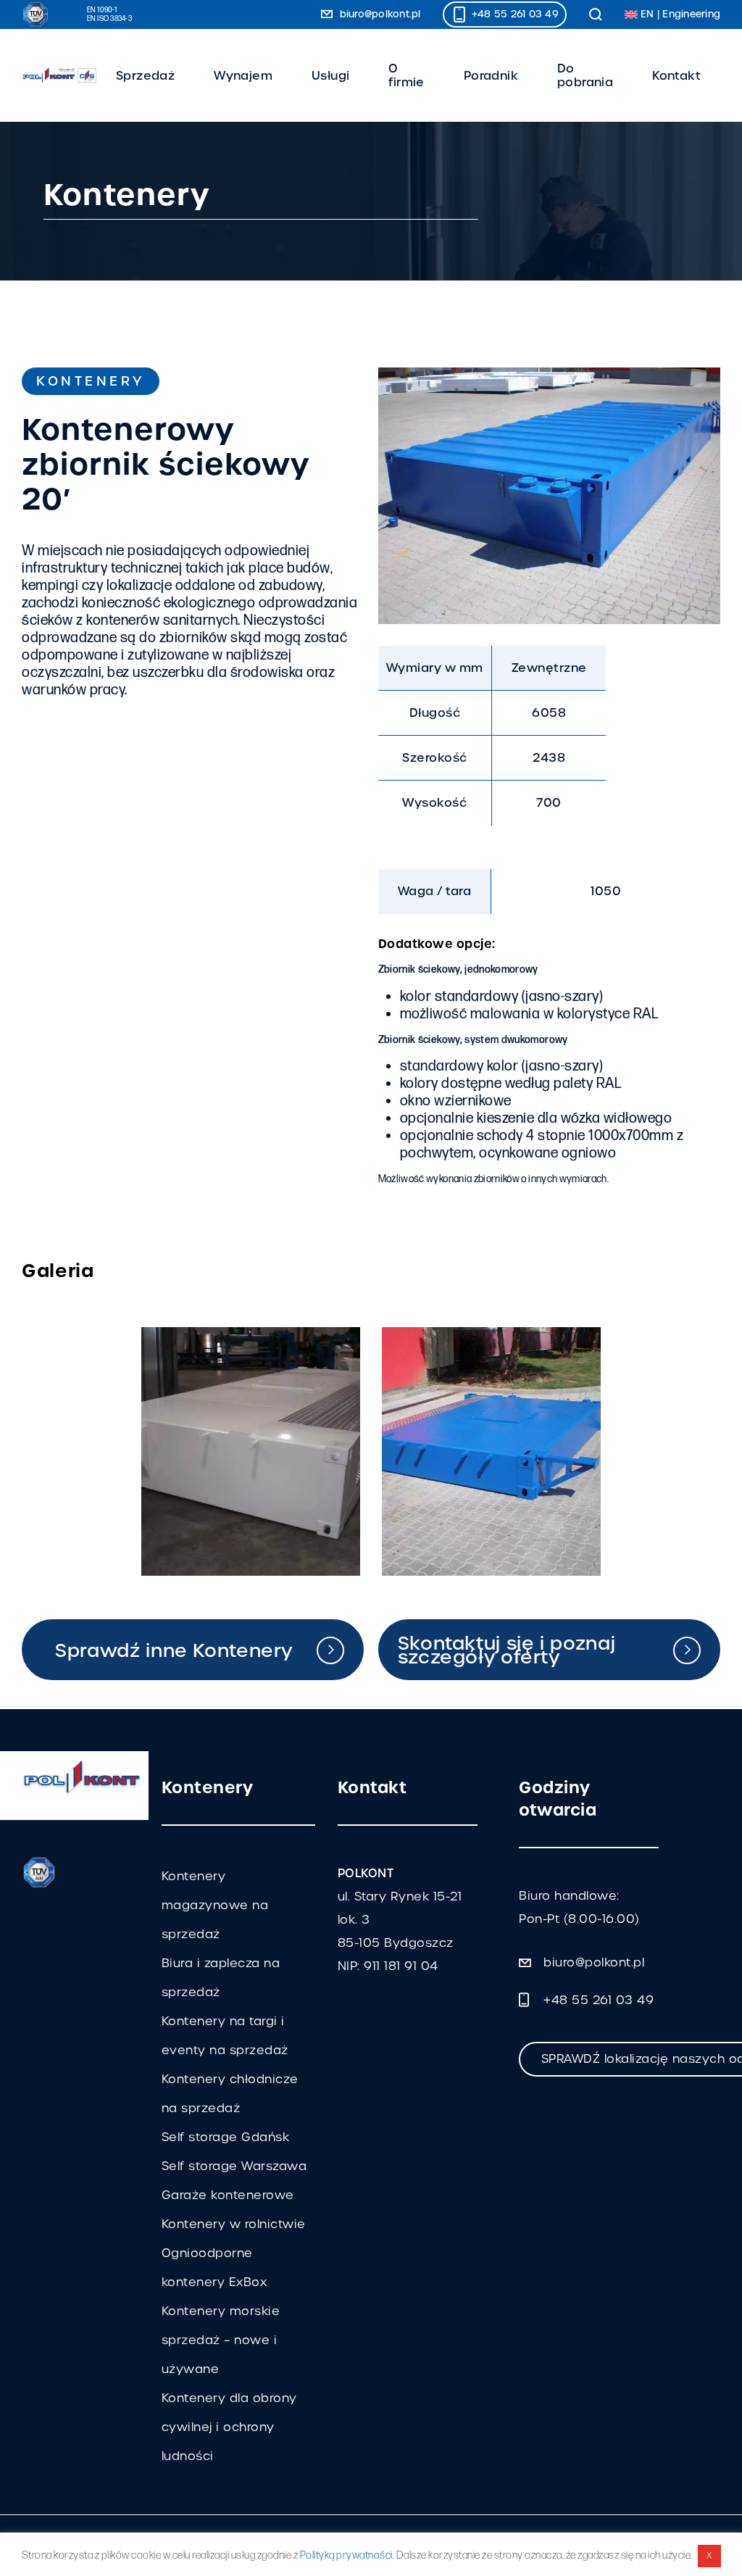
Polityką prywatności (346, 2555)
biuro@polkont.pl (378, 14)
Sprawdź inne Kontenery (174, 1650)
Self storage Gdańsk (226, 2137)
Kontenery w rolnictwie (234, 2224)
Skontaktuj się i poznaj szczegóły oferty (507, 1650)
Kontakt (676, 76)
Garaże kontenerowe (228, 2195)
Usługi (330, 76)
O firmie (406, 76)
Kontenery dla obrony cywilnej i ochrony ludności (229, 2427)
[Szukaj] (596, 14)
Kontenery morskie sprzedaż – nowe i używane (221, 2340)
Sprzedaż (145, 76)
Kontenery (91, 381)
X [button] (709, 2556)
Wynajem (243, 76)
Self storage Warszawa (234, 2166)
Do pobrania (585, 76)
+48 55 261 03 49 (514, 14)
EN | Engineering (679, 14)
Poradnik (491, 76)
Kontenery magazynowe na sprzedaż (215, 1905)
